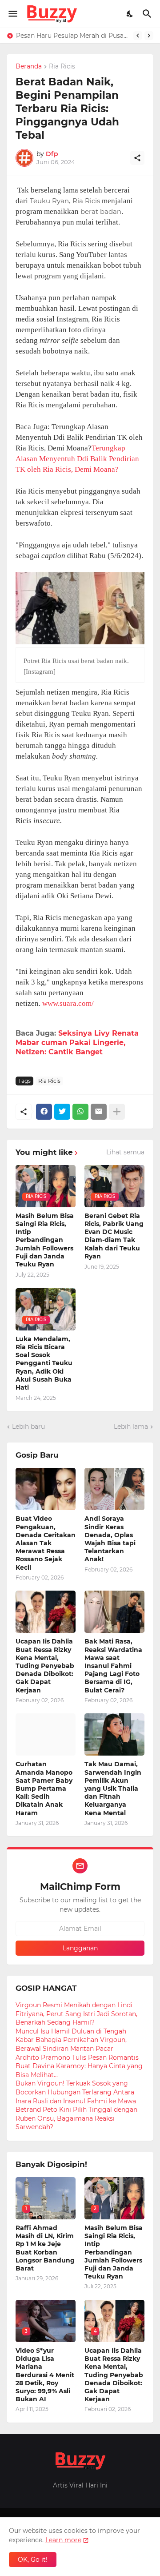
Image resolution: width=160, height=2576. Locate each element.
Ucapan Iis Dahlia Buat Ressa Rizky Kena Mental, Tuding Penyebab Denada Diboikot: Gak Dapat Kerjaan (45, 1666)
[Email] (99, 1112)
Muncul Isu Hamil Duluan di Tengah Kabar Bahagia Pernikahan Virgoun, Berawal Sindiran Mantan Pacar (71, 2040)
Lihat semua (125, 1152)
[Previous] (138, 36)
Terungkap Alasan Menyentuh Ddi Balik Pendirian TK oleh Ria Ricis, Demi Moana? (77, 459)
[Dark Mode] (130, 14)
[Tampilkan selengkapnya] (117, 1112)
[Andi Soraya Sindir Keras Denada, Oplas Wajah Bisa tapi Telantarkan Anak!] (114, 1489)
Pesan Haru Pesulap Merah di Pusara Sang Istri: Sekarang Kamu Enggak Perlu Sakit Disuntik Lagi (72, 36)
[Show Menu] (12, 14)
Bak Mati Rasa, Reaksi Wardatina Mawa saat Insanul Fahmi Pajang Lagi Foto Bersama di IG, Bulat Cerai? (113, 1666)
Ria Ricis (62, 67)
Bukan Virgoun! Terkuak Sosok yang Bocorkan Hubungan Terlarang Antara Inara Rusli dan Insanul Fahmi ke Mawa (76, 2092)
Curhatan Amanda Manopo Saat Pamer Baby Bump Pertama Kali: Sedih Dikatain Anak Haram (44, 1788)
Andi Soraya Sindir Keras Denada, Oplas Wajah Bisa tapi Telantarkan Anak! (110, 1539)
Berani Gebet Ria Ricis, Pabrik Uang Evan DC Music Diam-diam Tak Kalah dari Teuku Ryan (114, 1236)
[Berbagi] (137, 158)
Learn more (63, 2540)
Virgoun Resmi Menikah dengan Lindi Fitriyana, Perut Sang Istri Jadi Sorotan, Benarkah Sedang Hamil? (76, 2014)
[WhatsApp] (80, 1112)
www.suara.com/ (68, 1003)
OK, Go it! (33, 2560)
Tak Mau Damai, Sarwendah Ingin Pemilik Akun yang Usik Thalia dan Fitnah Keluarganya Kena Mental (113, 1788)
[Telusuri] (148, 14)
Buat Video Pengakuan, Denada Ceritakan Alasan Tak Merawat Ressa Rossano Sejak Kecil (46, 1543)
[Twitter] (62, 1112)
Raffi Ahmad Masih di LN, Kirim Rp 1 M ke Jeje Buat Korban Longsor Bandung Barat (45, 2248)
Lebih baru (28, 1427)
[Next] (149, 36)
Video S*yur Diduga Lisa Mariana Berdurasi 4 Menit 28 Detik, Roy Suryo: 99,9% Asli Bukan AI (45, 2375)
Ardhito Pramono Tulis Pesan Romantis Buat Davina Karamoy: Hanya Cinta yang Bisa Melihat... (79, 2066)
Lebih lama (131, 1427)
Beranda (29, 67)
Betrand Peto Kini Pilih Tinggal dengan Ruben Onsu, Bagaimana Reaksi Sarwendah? (76, 2118)
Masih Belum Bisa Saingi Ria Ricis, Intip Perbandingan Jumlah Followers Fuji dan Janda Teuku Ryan (45, 1240)
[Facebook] (44, 1112)
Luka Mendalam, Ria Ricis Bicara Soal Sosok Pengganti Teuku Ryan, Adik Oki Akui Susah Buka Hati (44, 1363)
